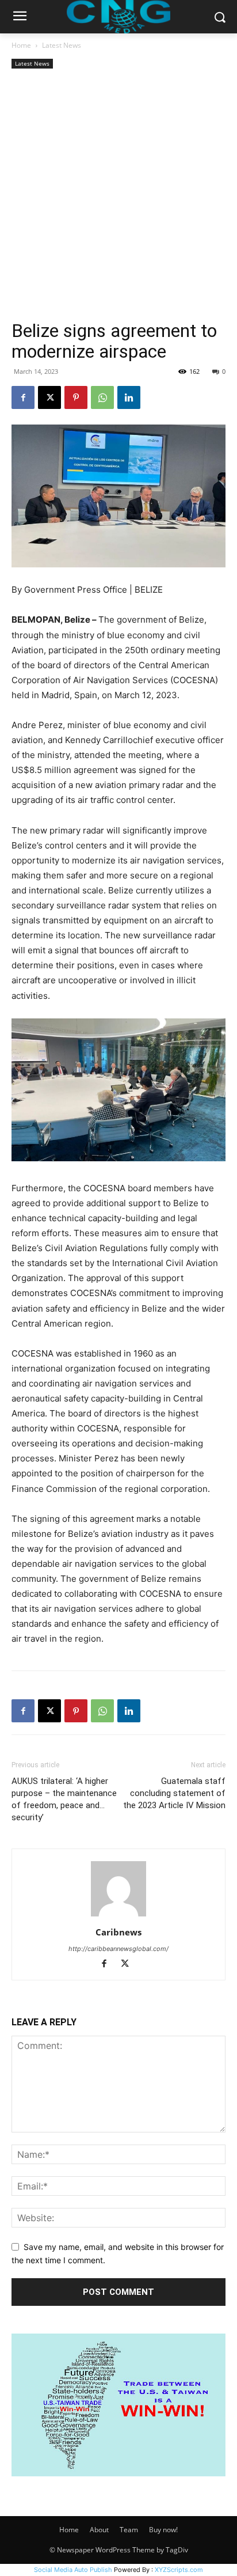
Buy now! (163, 2530)
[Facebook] (23, 397)
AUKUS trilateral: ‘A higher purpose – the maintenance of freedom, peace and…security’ (64, 1799)
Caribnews (118, 1932)
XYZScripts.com (179, 2570)
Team (129, 2530)
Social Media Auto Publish (73, 2570)
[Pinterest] (76, 397)
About (99, 2530)
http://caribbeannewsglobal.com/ (118, 1949)
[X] (49, 397)
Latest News (62, 45)
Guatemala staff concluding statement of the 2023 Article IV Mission (174, 1793)
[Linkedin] (129, 397)
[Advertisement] (118, 196)
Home (21, 45)
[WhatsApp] (102, 397)
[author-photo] (118, 1916)
